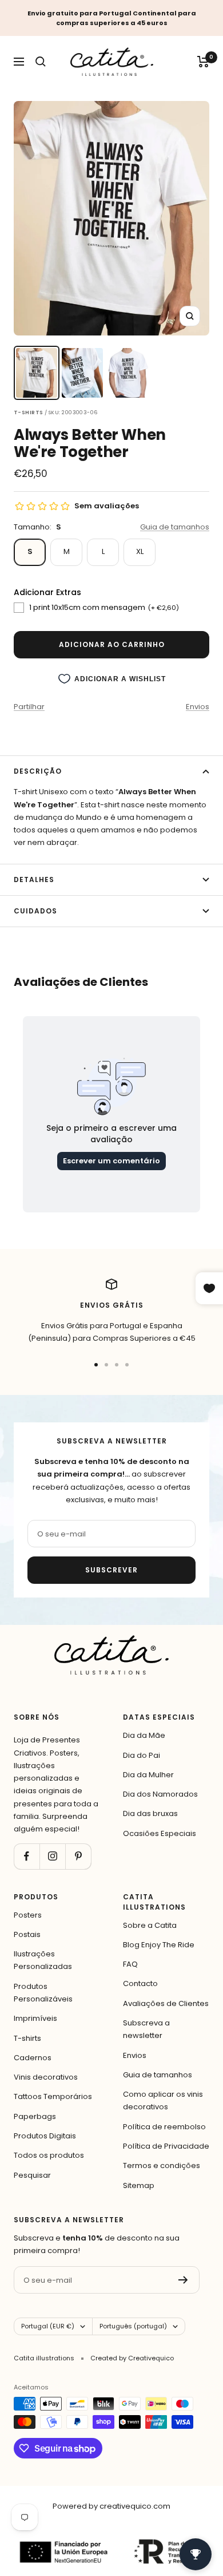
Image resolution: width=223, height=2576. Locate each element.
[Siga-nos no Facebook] (27, 1856)
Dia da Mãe (144, 1735)
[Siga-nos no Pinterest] (78, 1856)
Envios (198, 707)
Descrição (38, 771)
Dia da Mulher (148, 1775)
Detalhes (34, 879)
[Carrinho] (203, 62)
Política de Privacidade (166, 2146)
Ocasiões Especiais (160, 1833)
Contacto (140, 1983)
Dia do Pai (142, 1755)
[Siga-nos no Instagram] (52, 1856)
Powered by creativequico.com (111, 2506)
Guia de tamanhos (175, 527)
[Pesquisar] (41, 62)
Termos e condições (162, 2165)
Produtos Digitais (45, 2136)
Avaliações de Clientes (166, 2003)
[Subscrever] (183, 2280)
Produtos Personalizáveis (43, 1993)
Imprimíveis (35, 2018)
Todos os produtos (49, 2155)
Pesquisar (32, 2175)
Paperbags (35, 2116)
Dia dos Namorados (160, 1794)
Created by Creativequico (132, 2358)
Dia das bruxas (150, 1813)
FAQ (130, 1964)
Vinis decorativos (46, 2077)
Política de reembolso (164, 2127)
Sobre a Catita (150, 1925)
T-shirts (27, 2038)
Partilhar (29, 707)
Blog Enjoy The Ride (159, 1945)
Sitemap (139, 2185)
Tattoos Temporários (53, 2096)
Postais (27, 1934)
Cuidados (35, 911)
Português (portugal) (133, 2326)
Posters (28, 1915)
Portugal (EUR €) (48, 2326)
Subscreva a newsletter (146, 2029)
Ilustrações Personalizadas (43, 1960)
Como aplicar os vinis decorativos (163, 2100)
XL (140, 551)
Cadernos (33, 2058)
